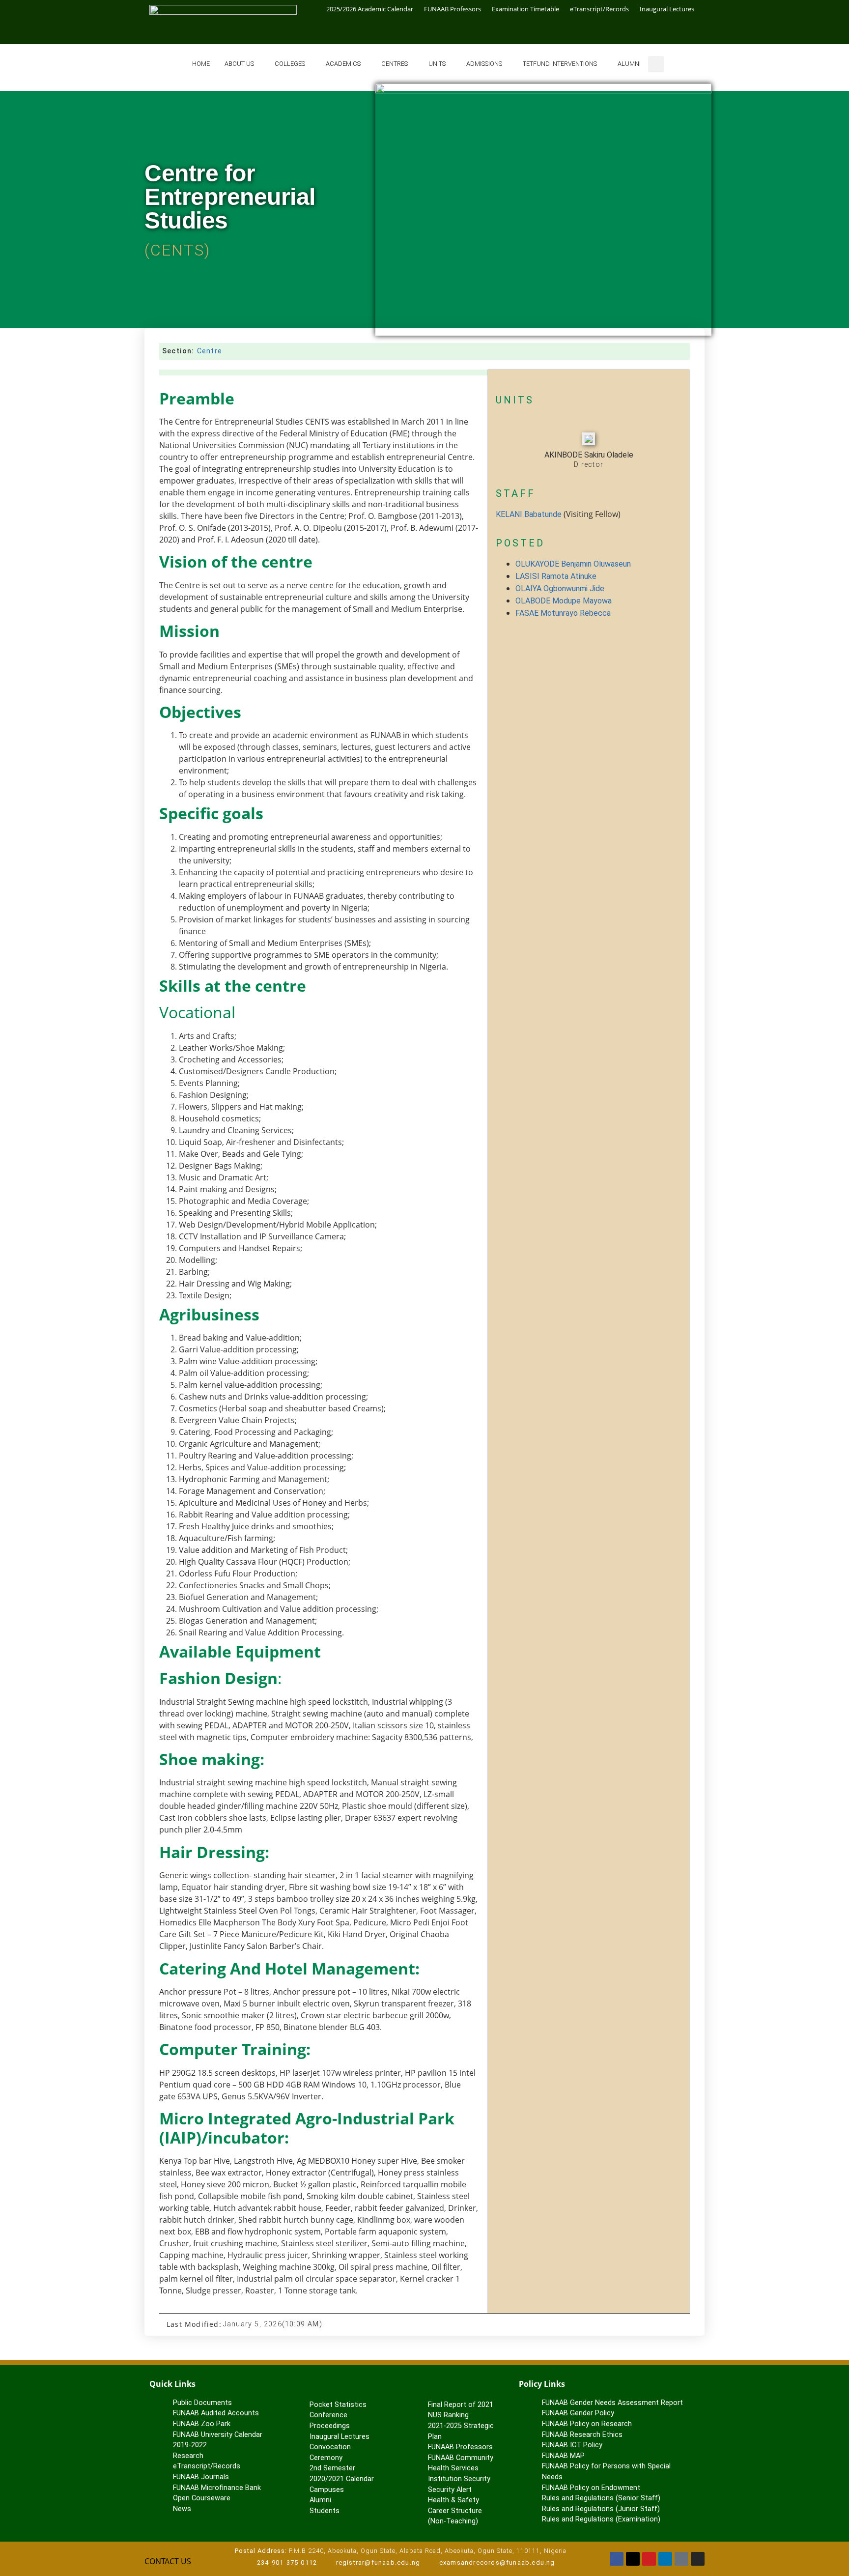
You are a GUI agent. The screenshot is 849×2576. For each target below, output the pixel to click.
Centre (210, 351)
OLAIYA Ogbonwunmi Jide (560, 588)
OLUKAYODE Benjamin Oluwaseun (573, 564)
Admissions (484, 64)
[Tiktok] (681, 2559)
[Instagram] (698, 2559)
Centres (395, 64)
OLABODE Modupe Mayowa (564, 601)
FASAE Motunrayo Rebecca (563, 613)
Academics (343, 64)
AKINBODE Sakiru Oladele (589, 455)
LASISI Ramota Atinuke (556, 576)
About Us (239, 64)
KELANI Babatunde (529, 514)
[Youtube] (649, 2559)
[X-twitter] (633, 2559)
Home (201, 64)
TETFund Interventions (560, 64)
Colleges (290, 64)
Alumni (629, 64)
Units (437, 64)
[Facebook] (617, 2559)
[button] (656, 64)
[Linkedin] (665, 2559)
